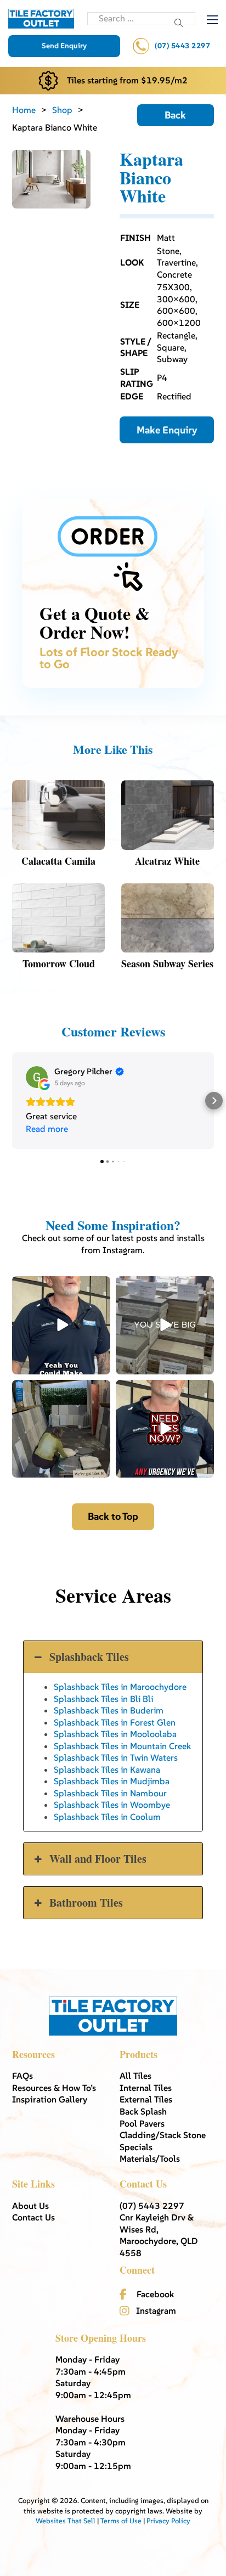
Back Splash (143, 2111)
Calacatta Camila (58, 861)
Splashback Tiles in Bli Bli (103, 1699)
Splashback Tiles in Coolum (107, 1817)
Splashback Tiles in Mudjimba (112, 1781)
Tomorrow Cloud (59, 963)
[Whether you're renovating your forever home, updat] (61, 1429)
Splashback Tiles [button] (89, 1657)
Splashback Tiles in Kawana (107, 1769)
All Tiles (135, 2076)
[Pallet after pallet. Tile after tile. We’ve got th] (165, 1429)
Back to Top (113, 1516)
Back (175, 115)
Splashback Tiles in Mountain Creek (122, 1746)
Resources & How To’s (54, 2088)
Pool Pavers (142, 2123)
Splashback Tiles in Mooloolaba (115, 1734)
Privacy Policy (168, 2521)
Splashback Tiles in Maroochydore (120, 1687)
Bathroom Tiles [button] (86, 1903)
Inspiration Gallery (50, 2099)
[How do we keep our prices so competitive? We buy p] (165, 1325)
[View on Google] (37, 1077)
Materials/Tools (150, 2158)
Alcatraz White (167, 861)
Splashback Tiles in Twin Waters (116, 1757)
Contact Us (33, 2217)
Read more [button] (47, 1129)
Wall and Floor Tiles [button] (98, 1859)
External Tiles (146, 2099)
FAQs (22, 2076)
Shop (62, 110)
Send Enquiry (64, 46)
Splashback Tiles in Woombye (112, 1805)
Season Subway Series (167, 963)
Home (24, 110)
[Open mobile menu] (212, 20)
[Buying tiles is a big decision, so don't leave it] (61, 1325)
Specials (136, 2147)
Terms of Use (121, 2521)
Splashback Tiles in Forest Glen (115, 1722)
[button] (12, 1101)
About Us (30, 2206)
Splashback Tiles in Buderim (109, 1710)
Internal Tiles (146, 2088)
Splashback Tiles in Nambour (110, 1793)
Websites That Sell (66, 2521)
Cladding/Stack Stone (163, 2135)
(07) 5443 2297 (182, 46)
